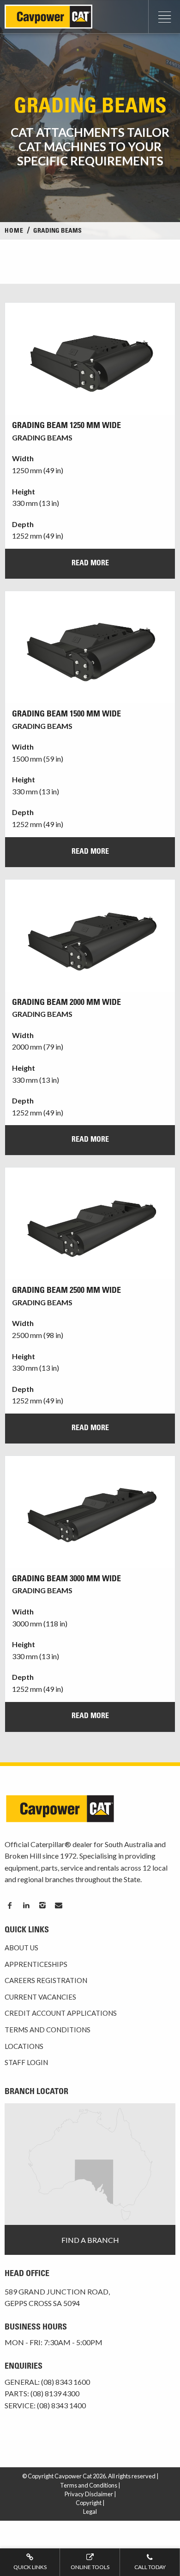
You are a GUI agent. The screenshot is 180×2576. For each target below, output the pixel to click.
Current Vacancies (40, 1997)
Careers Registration (46, 1980)
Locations (24, 2046)
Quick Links (30, 2567)
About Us (21, 1948)
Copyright (89, 2503)
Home (14, 231)
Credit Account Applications (61, 2013)
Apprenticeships (36, 1964)
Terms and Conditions (48, 2030)
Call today (150, 2567)
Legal (90, 2511)
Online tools (90, 2567)
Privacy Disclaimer (89, 2494)
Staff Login (26, 2062)
